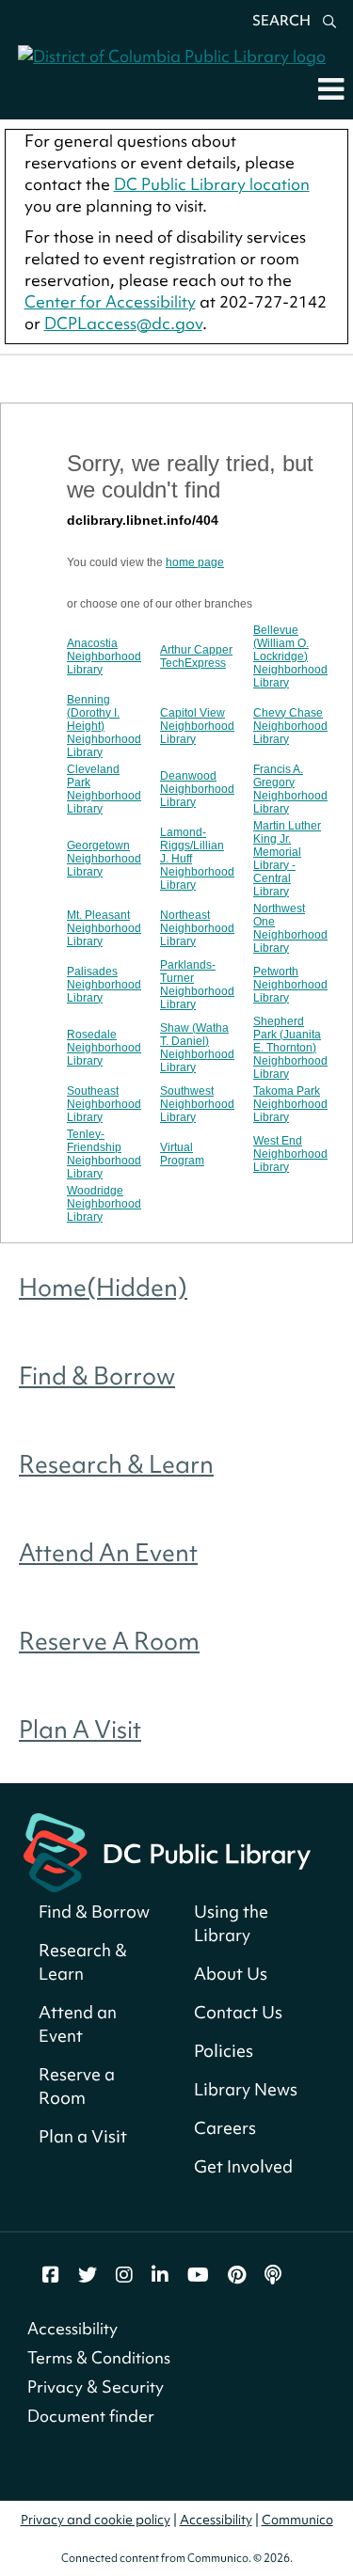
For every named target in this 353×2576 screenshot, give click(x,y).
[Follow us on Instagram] (124, 2275)
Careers (225, 2128)
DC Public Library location (212, 184)
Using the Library (231, 1923)
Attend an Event (108, 1553)
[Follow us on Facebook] (51, 2275)
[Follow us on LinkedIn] (160, 2275)
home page (195, 562)
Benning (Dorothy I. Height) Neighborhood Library (104, 726)
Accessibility (72, 2328)
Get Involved (243, 2166)
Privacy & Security (96, 2386)
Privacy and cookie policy (96, 2520)
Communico (297, 2520)
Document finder (91, 2416)
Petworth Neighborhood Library (290, 985)
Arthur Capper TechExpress (196, 656)
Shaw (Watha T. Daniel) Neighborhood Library (197, 1048)
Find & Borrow (97, 1376)
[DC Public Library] (167, 1850)
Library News (246, 2089)
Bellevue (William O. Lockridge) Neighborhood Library (290, 656)
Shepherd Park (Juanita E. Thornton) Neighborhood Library (290, 1048)
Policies (224, 2051)
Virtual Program (182, 1154)
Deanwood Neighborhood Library (197, 789)
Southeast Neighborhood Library (104, 1104)
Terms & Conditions (99, 2357)
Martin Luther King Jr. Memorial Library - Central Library (287, 859)
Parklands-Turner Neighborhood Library (197, 985)
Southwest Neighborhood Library (197, 1104)
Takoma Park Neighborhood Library (290, 1104)
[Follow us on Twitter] (88, 2275)
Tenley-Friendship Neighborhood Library (104, 1154)
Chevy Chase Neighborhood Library (290, 726)
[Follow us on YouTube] (198, 2275)
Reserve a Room (109, 1641)
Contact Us (238, 2012)
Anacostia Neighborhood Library (104, 656)
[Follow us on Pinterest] (237, 2275)
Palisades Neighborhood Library (104, 985)
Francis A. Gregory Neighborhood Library (290, 789)
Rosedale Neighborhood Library (104, 1048)
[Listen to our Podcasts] (273, 2275)
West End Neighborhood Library (290, 1154)
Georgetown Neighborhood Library (104, 859)
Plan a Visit (80, 1730)
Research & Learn (116, 1464)
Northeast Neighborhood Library (197, 928)
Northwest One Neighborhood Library (290, 928)
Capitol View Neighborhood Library (197, 726)
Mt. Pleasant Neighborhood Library (104, 928)
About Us (231, 1974)
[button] (331, 88)
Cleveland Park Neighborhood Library (104, 789)
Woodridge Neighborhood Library (104, 1204)
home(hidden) (103, 1288)
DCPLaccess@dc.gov (123, 323)
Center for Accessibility (110, 301)
